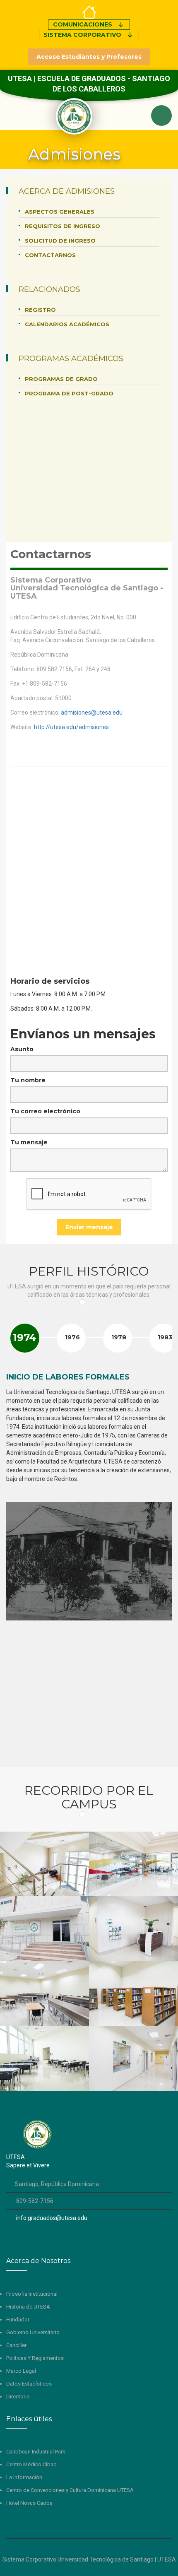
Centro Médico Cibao (31, 2464)
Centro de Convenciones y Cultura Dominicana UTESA (70, 2490)
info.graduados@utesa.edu (53, 2218)
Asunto (22, 1049)
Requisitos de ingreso (63, 226)
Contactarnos (50, 255)
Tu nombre (28, 1080)
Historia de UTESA (28, 2307)
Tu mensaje (29, 1142)
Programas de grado (61, 379)
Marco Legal (21, 2371)
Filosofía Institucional (32, 2294)
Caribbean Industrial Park (36, 2452)
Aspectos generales (60, 212)
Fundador (18, 2320)
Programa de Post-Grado (69, 393)
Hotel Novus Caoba (29, 2503)
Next (161, 1349)
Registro (40, 310)
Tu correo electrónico (45, 1111)
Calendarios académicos (67, 324)
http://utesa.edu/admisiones (71, 727)
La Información (24, 2477)
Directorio (18, 2397)
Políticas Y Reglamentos (35, 2358)
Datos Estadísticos (29, 2384)
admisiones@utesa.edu (92, 713)
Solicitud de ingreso (60, 241)
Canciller (16, 2345)
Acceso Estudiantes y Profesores (89, 57)
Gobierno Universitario (33, 2332)
